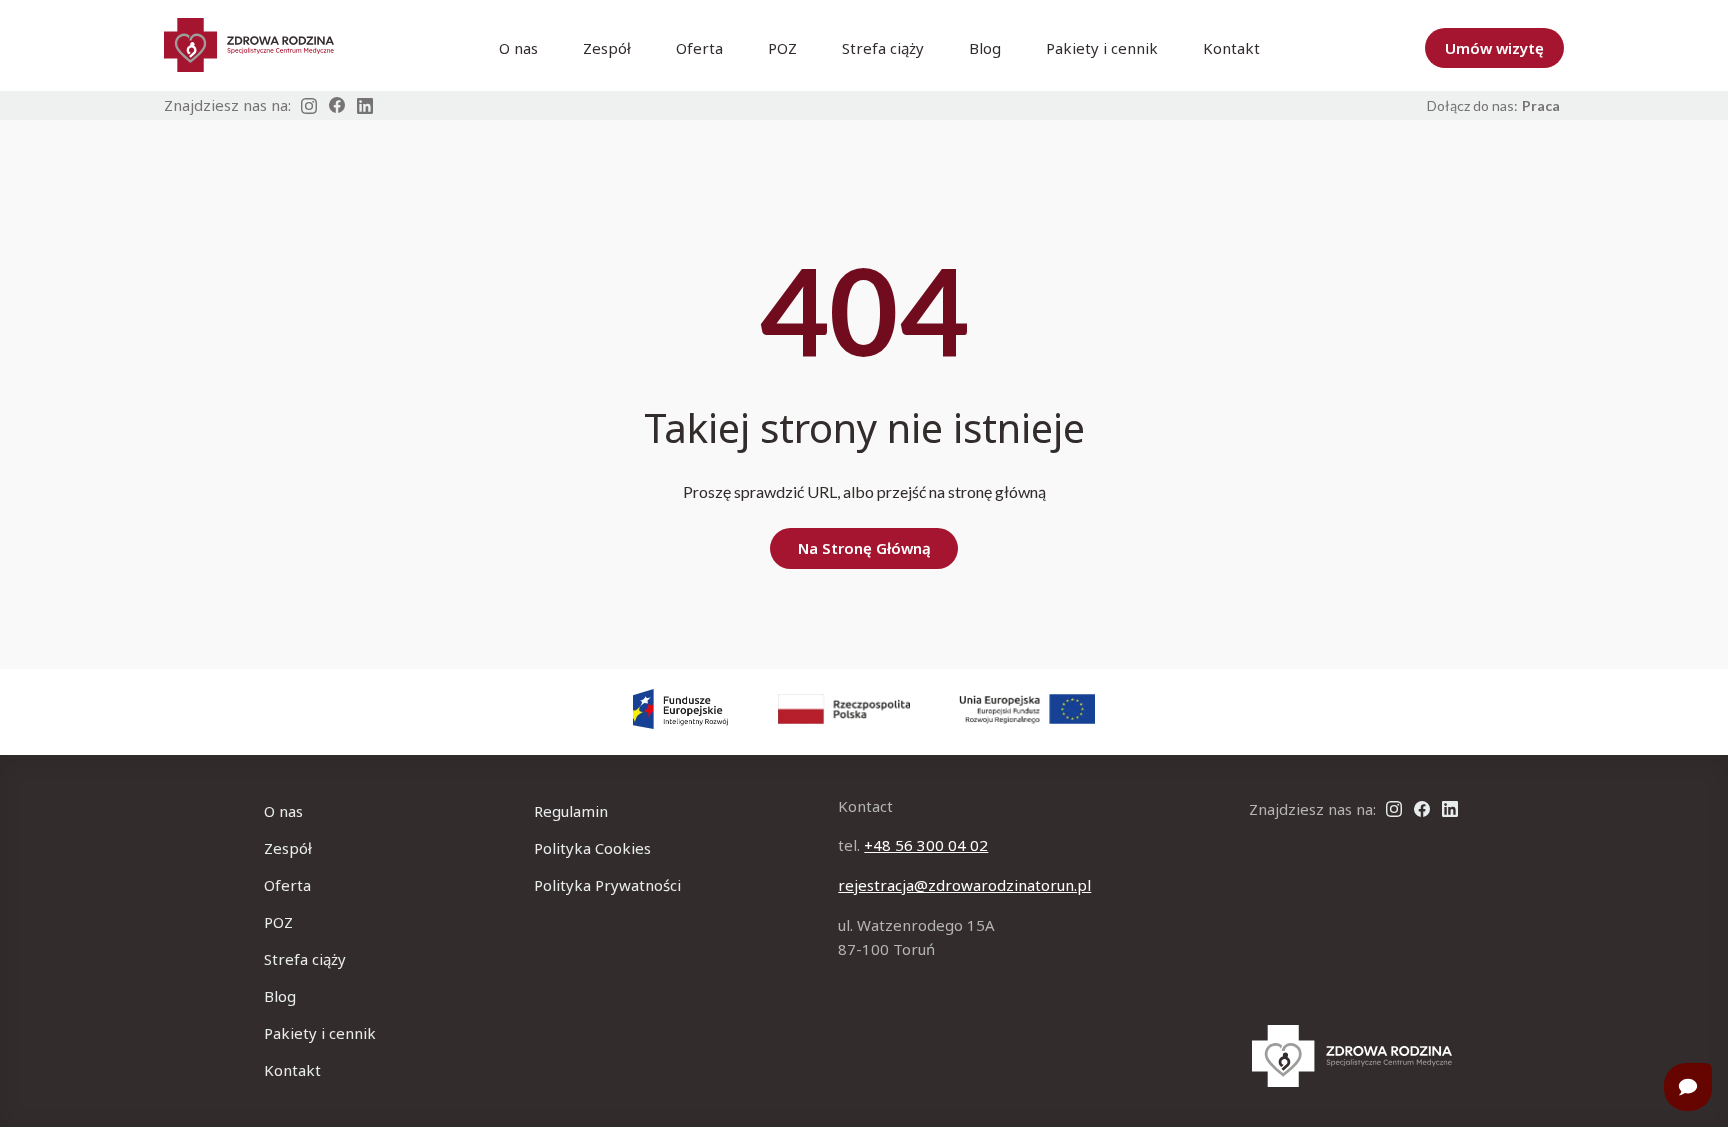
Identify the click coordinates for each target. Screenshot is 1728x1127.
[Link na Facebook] (337, 105)
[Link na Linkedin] (365, 106)
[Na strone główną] (1352, 1056)
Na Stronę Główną (864, 548)
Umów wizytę (1494, 48)
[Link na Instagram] (309, 106)
